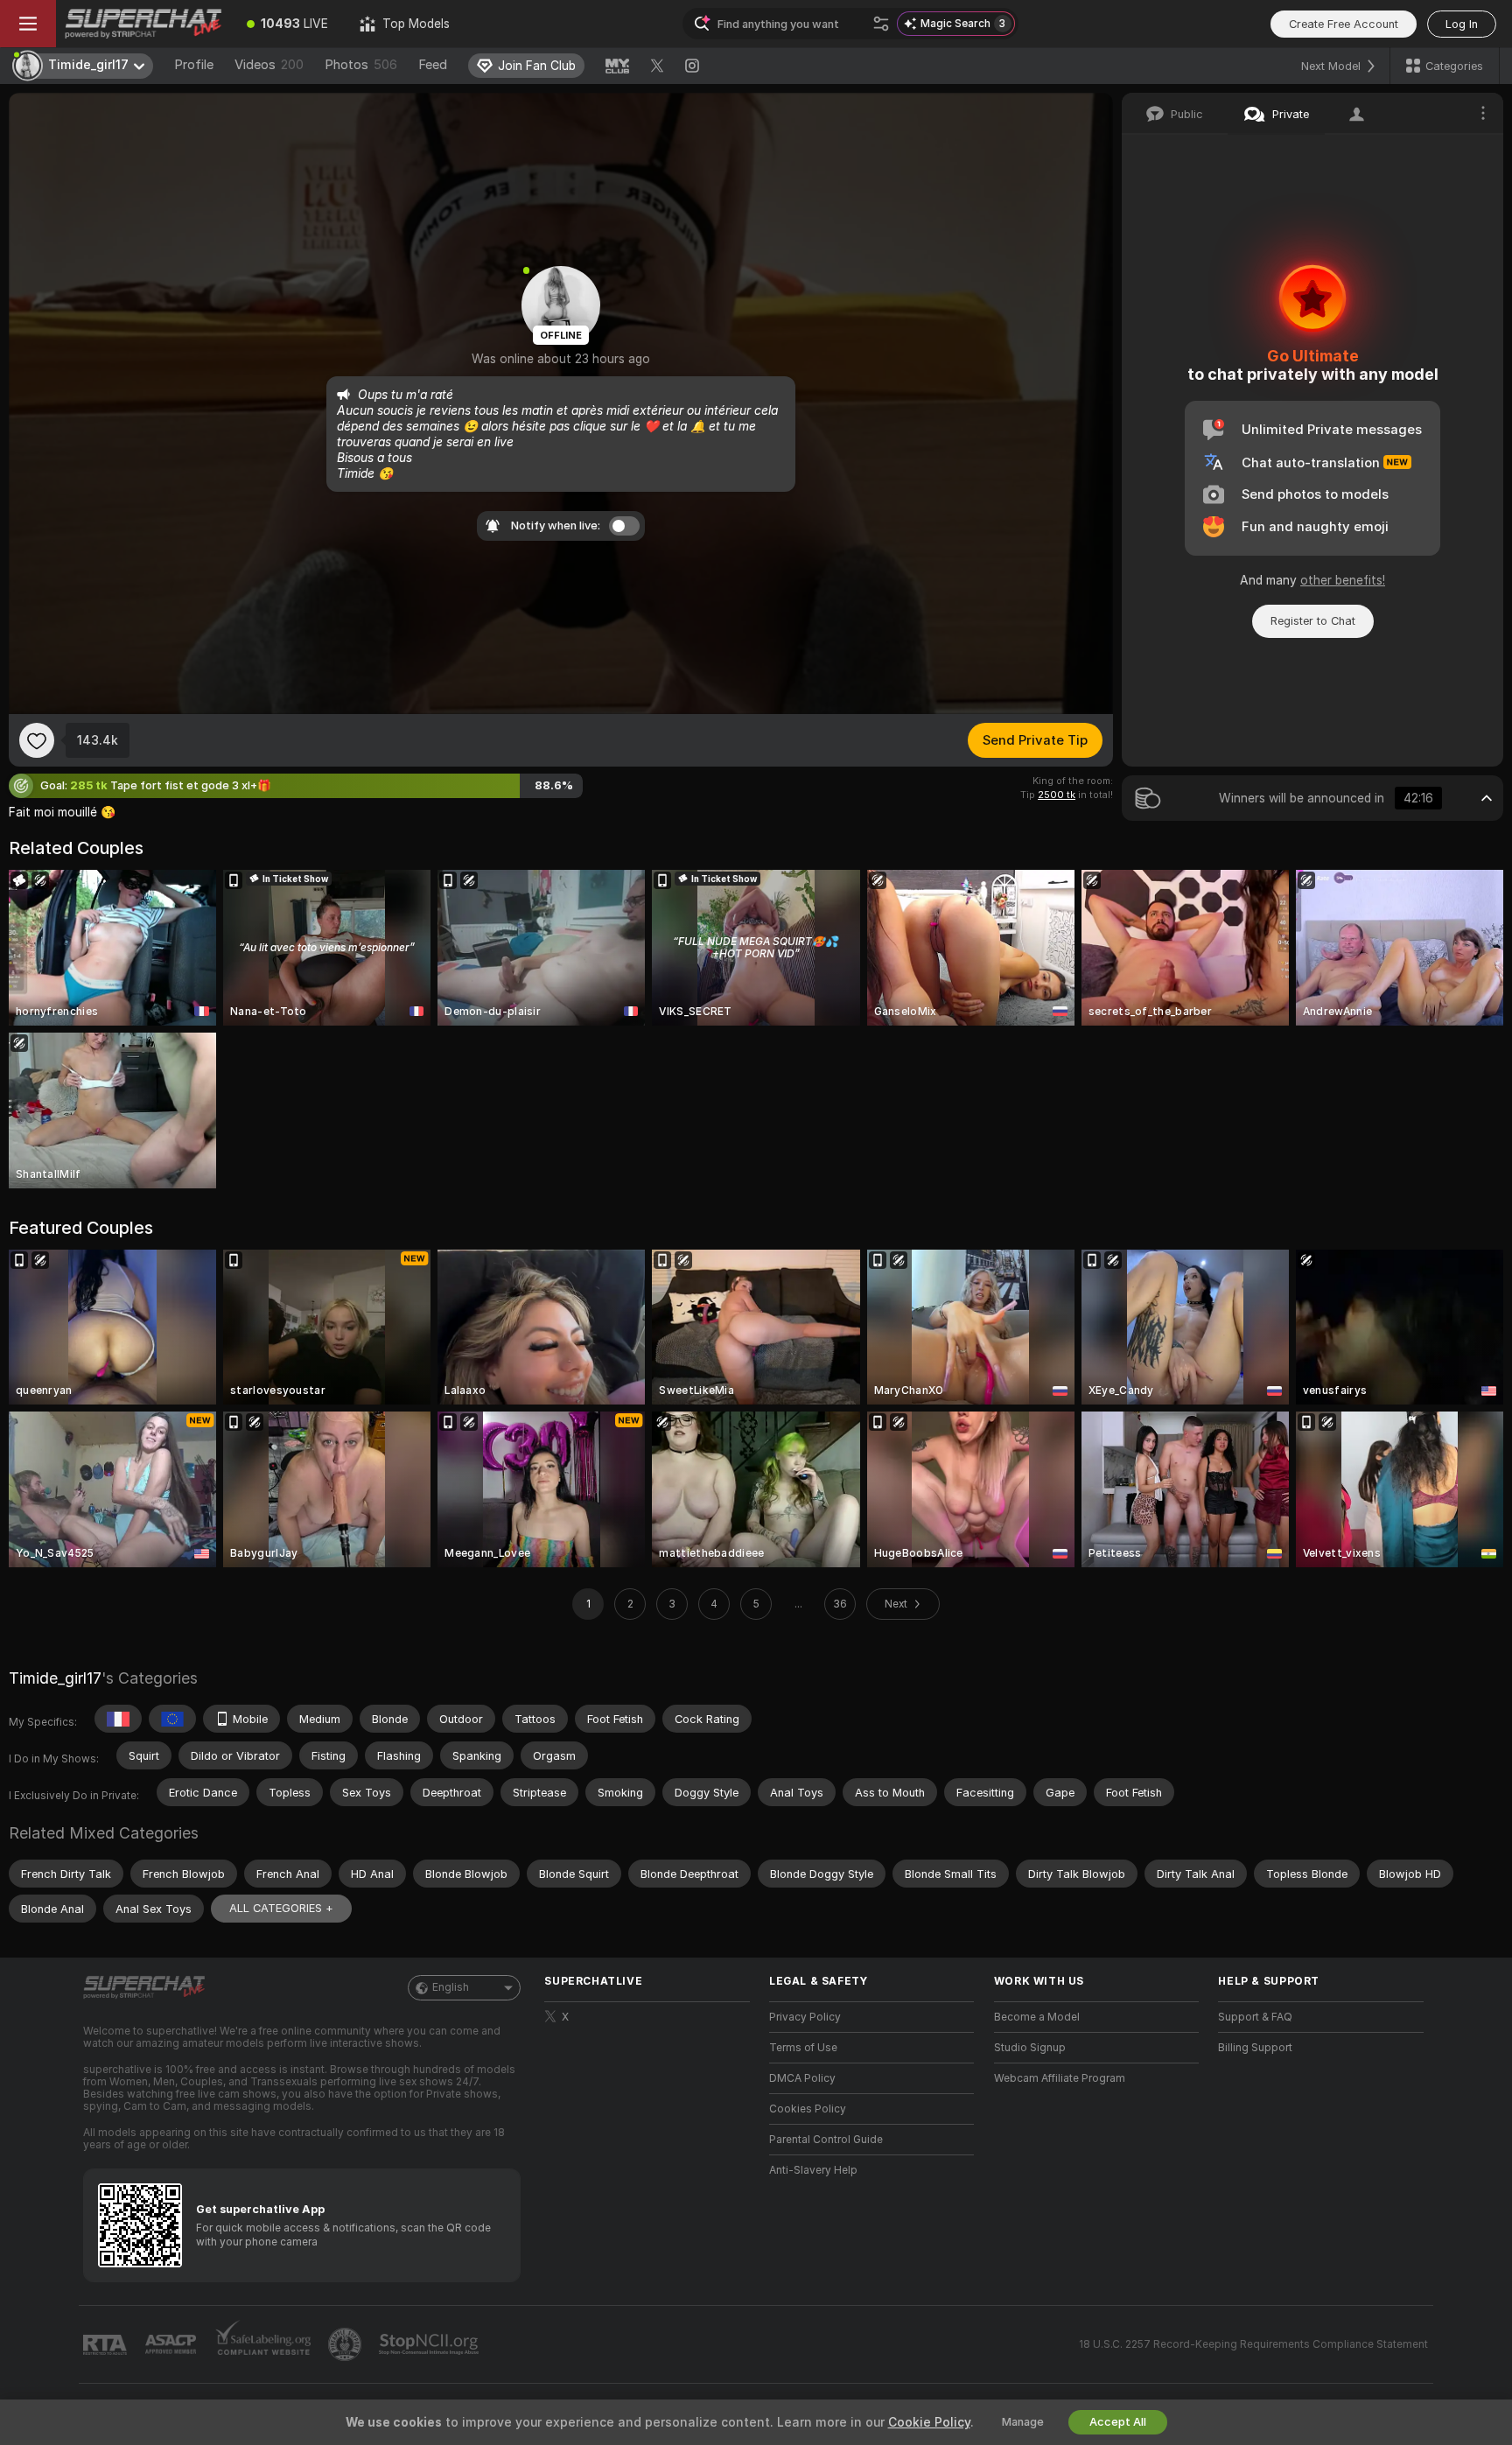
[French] (118, 1719)
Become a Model (1037, 2017)
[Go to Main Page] (143, 24)
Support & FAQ (1255, 2017)
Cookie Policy (929, 2422)
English (451, 1987)
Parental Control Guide (826, 2140)
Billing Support (1255, 2048)
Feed (433, 65)
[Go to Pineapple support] (346, 2344)
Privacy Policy (805, 2017)
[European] (172, 1719)
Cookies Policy (808, 2109)
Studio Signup (1030, 2048)
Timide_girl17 (55, 1678)
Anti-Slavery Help (813, 2170)
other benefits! (1343, 580)
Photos (361, 65)
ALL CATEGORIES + (281, 1908)
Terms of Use (803, 2048)
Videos (269, 65)
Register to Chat (1313, 621)
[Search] (881, 24)
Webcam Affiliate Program (1060, 2078)
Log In (1462, 24)
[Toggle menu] (28, 24)
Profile (194, 65)
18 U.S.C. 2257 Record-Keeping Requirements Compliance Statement (1253, 2344)
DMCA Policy (802, 2078)
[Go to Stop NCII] (430, 2344)
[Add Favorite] (37, 740)
